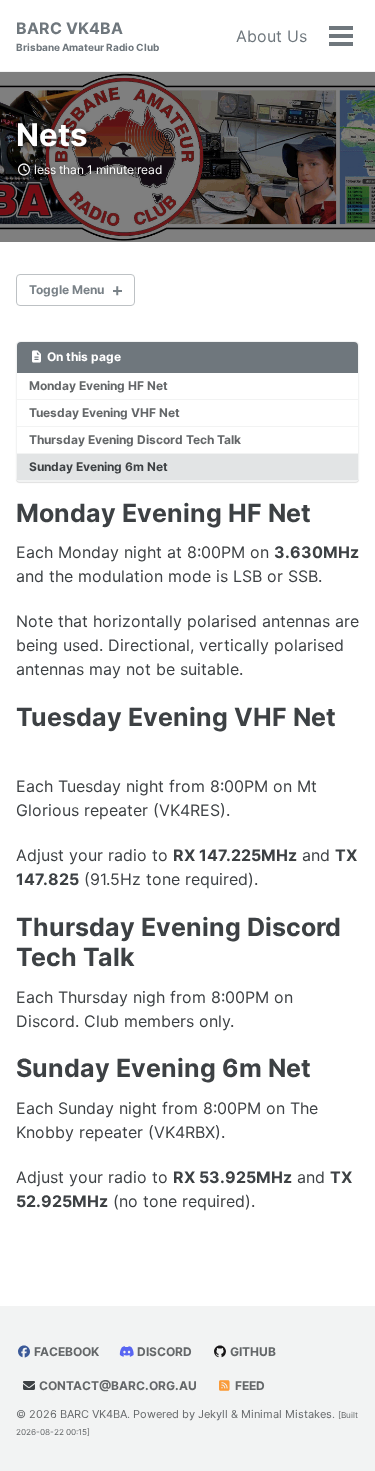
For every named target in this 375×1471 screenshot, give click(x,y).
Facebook (65, 1351)
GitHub (251, 1351)
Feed (248, 1385)
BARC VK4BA (87, 35)
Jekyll (213, 1414)
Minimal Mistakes (286, 1414)
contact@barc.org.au (118, 1385)
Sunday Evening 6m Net (98, 466)
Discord (163, 1351)
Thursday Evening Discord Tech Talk (135, 439)
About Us (271, 36)
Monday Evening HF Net (98, 385)
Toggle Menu (66, 289)
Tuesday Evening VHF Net (104, 412)
